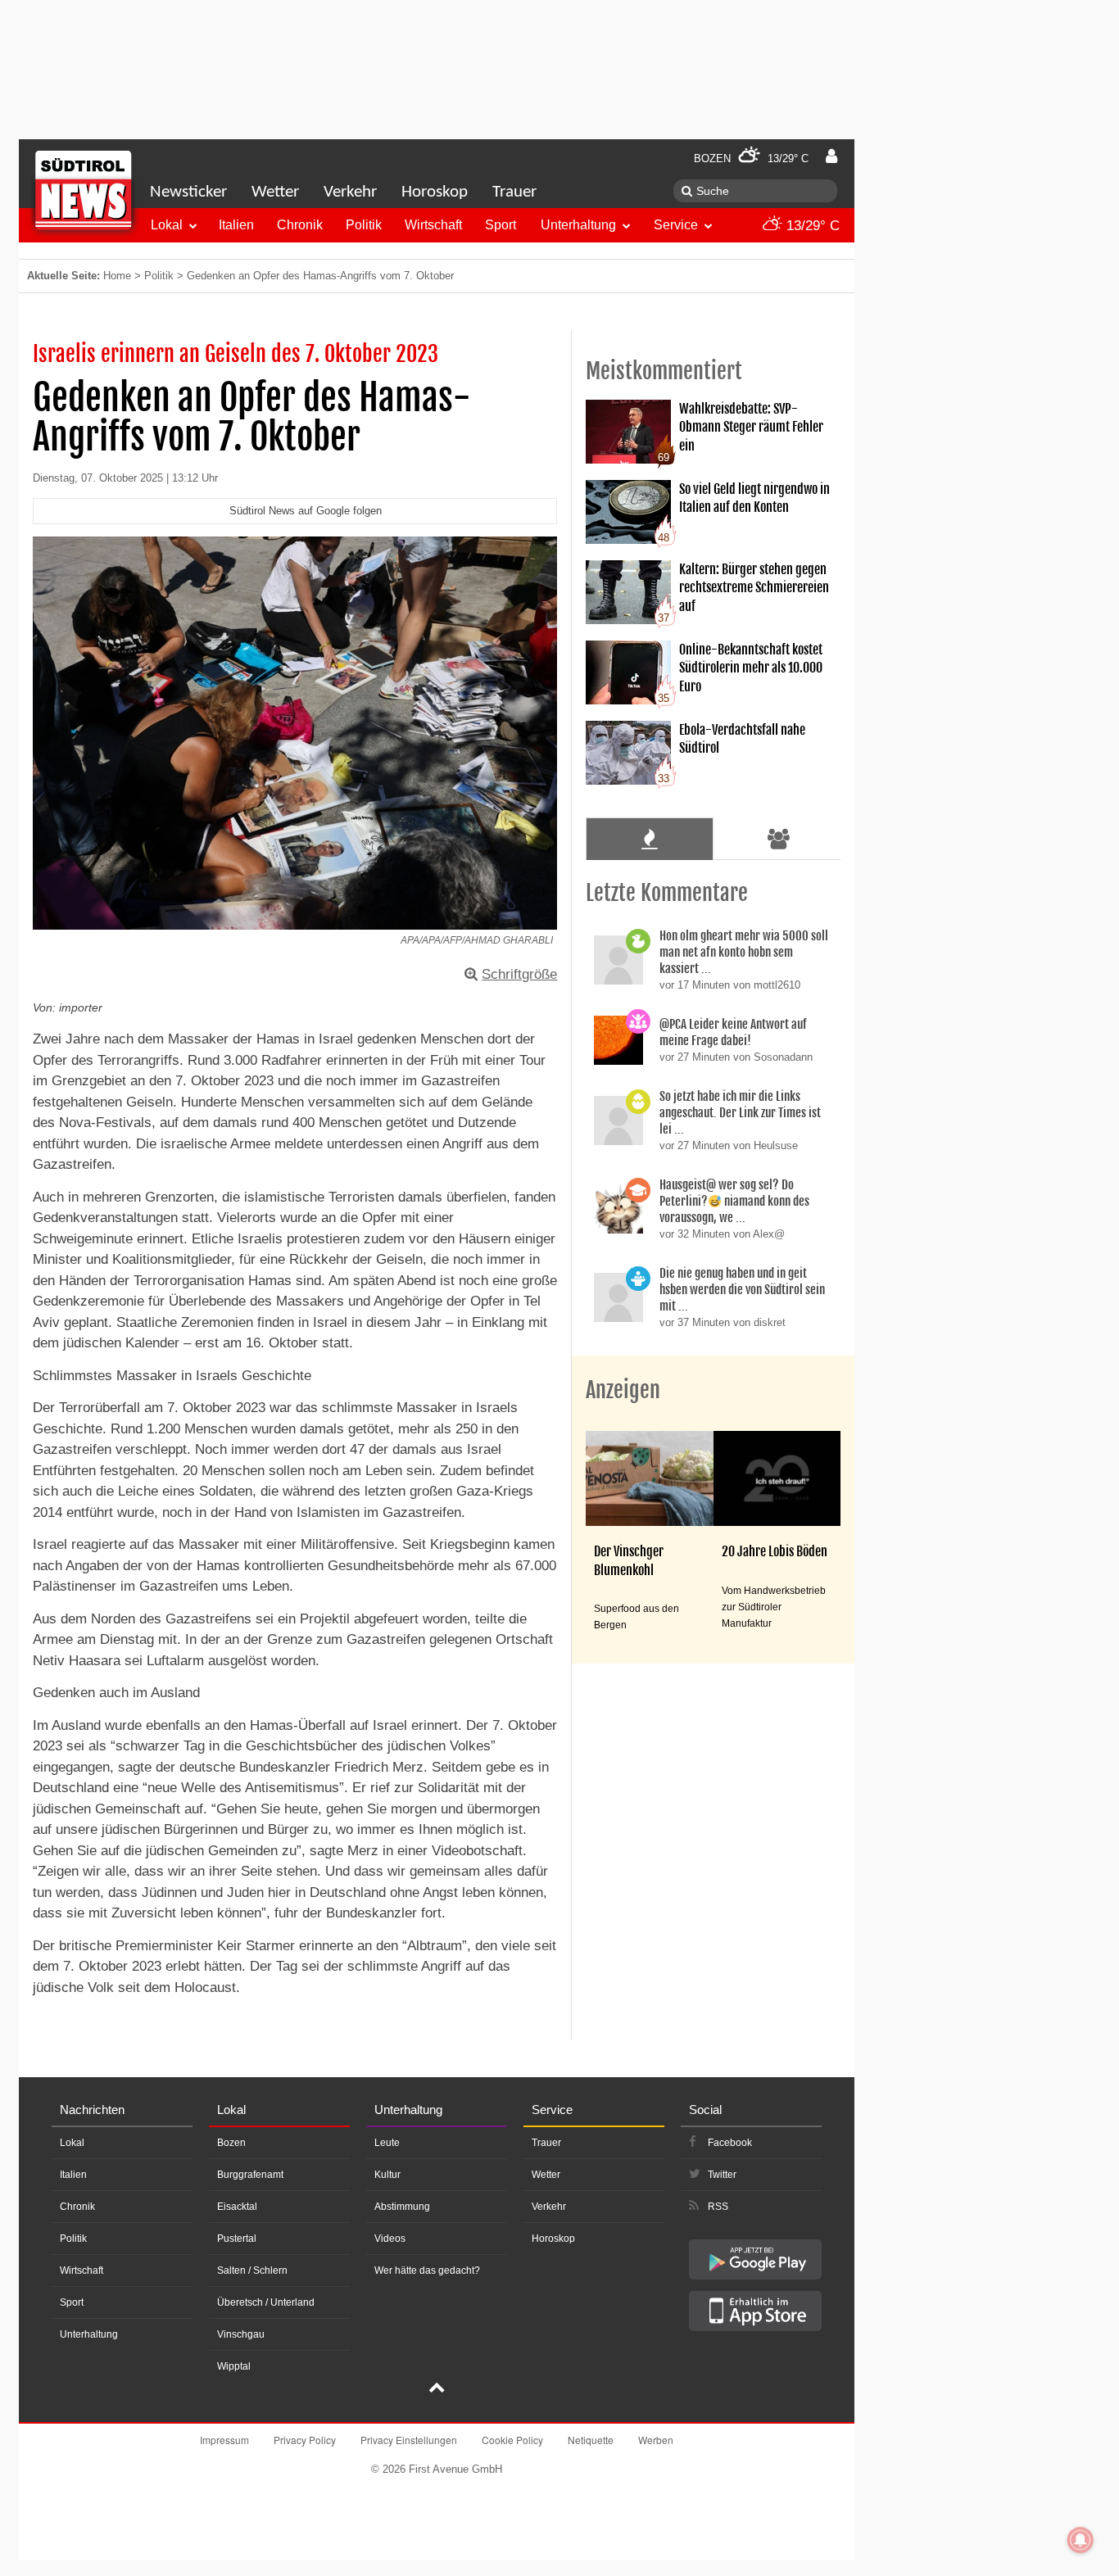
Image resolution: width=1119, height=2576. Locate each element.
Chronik (300, 225)
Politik (364, 225)
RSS (718, 2207)
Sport (501, 225)
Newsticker (188, 192)
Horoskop (435, 192)
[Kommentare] (649, 839)
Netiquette (591, 2440)
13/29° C (811, 226)
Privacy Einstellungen (409, 2440)
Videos (390, 2239)
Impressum (224, 2440)
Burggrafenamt (250, 2175)
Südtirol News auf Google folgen (306, 511)
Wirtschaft (433, 225)
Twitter (722, 2175)
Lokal (167, 225)
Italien (236, 225)
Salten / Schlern (252, 2270)
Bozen (231, 2143)
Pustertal (237, 2239)
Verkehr (350, 192)
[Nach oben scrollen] (437, 2389)
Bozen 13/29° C (751, 158)
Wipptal (234, 2366)
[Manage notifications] (1080, 2540)
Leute (387, 2143)
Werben (656, 2440)
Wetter (275, 192)
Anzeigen (623, 1390)
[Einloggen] (831, 156)
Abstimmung (402, 2207)
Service (676, 225)
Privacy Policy (305, 2440)
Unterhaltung (578, 225)
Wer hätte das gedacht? (427, 2270)
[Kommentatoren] (779, 839)
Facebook (730, 2143)
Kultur (387, 2175)
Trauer (514, 192)
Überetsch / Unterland (266, 2302)
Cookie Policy (512, 2440)
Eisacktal (237, 2207)
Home (117, 276)
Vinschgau (241, 2334)
